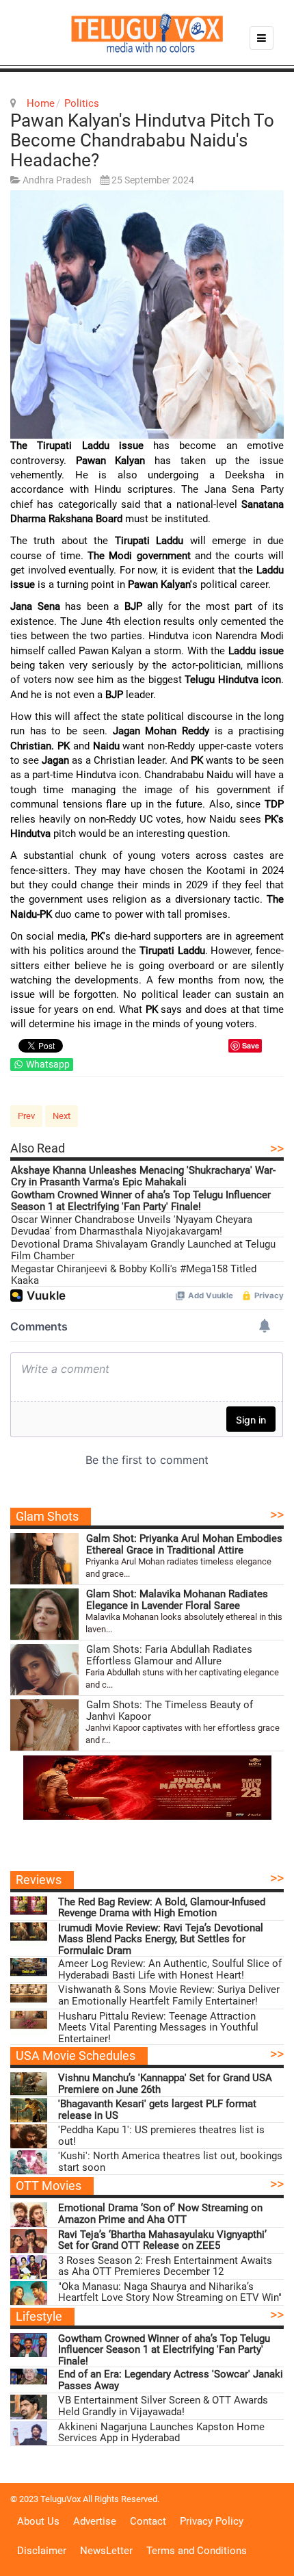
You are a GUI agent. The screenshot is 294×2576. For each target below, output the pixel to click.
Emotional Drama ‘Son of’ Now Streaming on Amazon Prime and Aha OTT (160, 2214)
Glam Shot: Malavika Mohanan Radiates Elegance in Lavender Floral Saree (177, 1600)
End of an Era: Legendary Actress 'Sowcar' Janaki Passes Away (171, 2380)
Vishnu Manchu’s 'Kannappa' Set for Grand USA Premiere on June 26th (165, 2084)
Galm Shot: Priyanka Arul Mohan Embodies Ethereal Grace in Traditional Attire (184, 1544)
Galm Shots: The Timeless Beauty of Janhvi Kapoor (170, 1711)
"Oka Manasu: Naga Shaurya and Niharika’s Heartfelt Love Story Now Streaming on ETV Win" (170, 2292)
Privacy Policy (212, 2521)
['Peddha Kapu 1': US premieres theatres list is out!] (29, 2136)
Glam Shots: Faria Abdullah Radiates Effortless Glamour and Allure (169, 1655)
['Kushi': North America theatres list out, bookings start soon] (29, 2162)
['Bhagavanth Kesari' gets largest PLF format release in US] (29, 2110)
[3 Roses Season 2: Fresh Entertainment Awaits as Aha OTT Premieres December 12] (29, 2267)
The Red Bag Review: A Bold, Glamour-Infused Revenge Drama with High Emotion (162, 1908)
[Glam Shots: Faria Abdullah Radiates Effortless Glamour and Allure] (44, 1670)
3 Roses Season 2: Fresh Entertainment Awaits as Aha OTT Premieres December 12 (165, 2266)
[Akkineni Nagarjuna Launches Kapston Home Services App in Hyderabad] (29, 2433)
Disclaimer (42, 2551)
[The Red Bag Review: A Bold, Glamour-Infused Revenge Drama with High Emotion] (29, 1908)
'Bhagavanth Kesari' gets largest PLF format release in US (157, 2110)
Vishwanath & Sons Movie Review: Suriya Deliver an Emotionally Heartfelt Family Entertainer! (169, 1995)
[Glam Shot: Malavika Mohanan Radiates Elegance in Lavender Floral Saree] (44, 1614)
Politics (82, 103)
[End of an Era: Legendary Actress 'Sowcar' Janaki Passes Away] (29, 2381)
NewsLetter (106, 2551)
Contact (148, 2521)
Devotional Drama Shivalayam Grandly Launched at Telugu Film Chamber (143, 1250)
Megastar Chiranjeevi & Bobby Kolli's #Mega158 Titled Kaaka (134, 1275)
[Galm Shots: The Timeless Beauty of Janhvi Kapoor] (44, 1725)
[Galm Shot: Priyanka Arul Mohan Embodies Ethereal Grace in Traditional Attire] (44, 1559)
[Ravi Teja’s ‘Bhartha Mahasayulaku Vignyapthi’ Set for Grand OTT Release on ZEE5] (29, 2241)
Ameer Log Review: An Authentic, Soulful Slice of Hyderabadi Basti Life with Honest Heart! (170, 1969)
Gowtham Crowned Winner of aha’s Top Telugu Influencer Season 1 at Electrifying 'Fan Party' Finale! (141, 1201)
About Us (38, 2521)
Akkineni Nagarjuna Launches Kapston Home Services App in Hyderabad (161, 2433)
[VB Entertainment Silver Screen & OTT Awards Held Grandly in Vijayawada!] (29, 2407)
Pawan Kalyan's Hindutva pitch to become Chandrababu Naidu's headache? (142, 140)
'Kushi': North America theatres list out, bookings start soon (170, 2162)
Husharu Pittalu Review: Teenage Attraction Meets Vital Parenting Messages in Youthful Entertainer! (158, 2028)
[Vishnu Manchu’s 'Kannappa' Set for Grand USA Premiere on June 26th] (29, 2084)
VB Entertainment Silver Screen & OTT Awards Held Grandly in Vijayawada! (163, 2406)
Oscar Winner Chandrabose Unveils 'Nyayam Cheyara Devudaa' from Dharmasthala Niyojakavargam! (132, 1225)
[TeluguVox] (147, 33)
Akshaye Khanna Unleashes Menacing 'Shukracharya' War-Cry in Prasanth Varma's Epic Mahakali (143, 1176)
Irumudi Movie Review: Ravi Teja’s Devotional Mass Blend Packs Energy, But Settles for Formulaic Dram (161, 1940)
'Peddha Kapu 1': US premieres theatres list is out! (161, 2136)
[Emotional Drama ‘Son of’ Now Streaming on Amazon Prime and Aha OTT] (29, 2214)
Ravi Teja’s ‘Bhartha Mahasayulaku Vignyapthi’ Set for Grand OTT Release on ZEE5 (162, 2240)
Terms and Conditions (197, 2551)
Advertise (95, 2521)
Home (41, 103)
